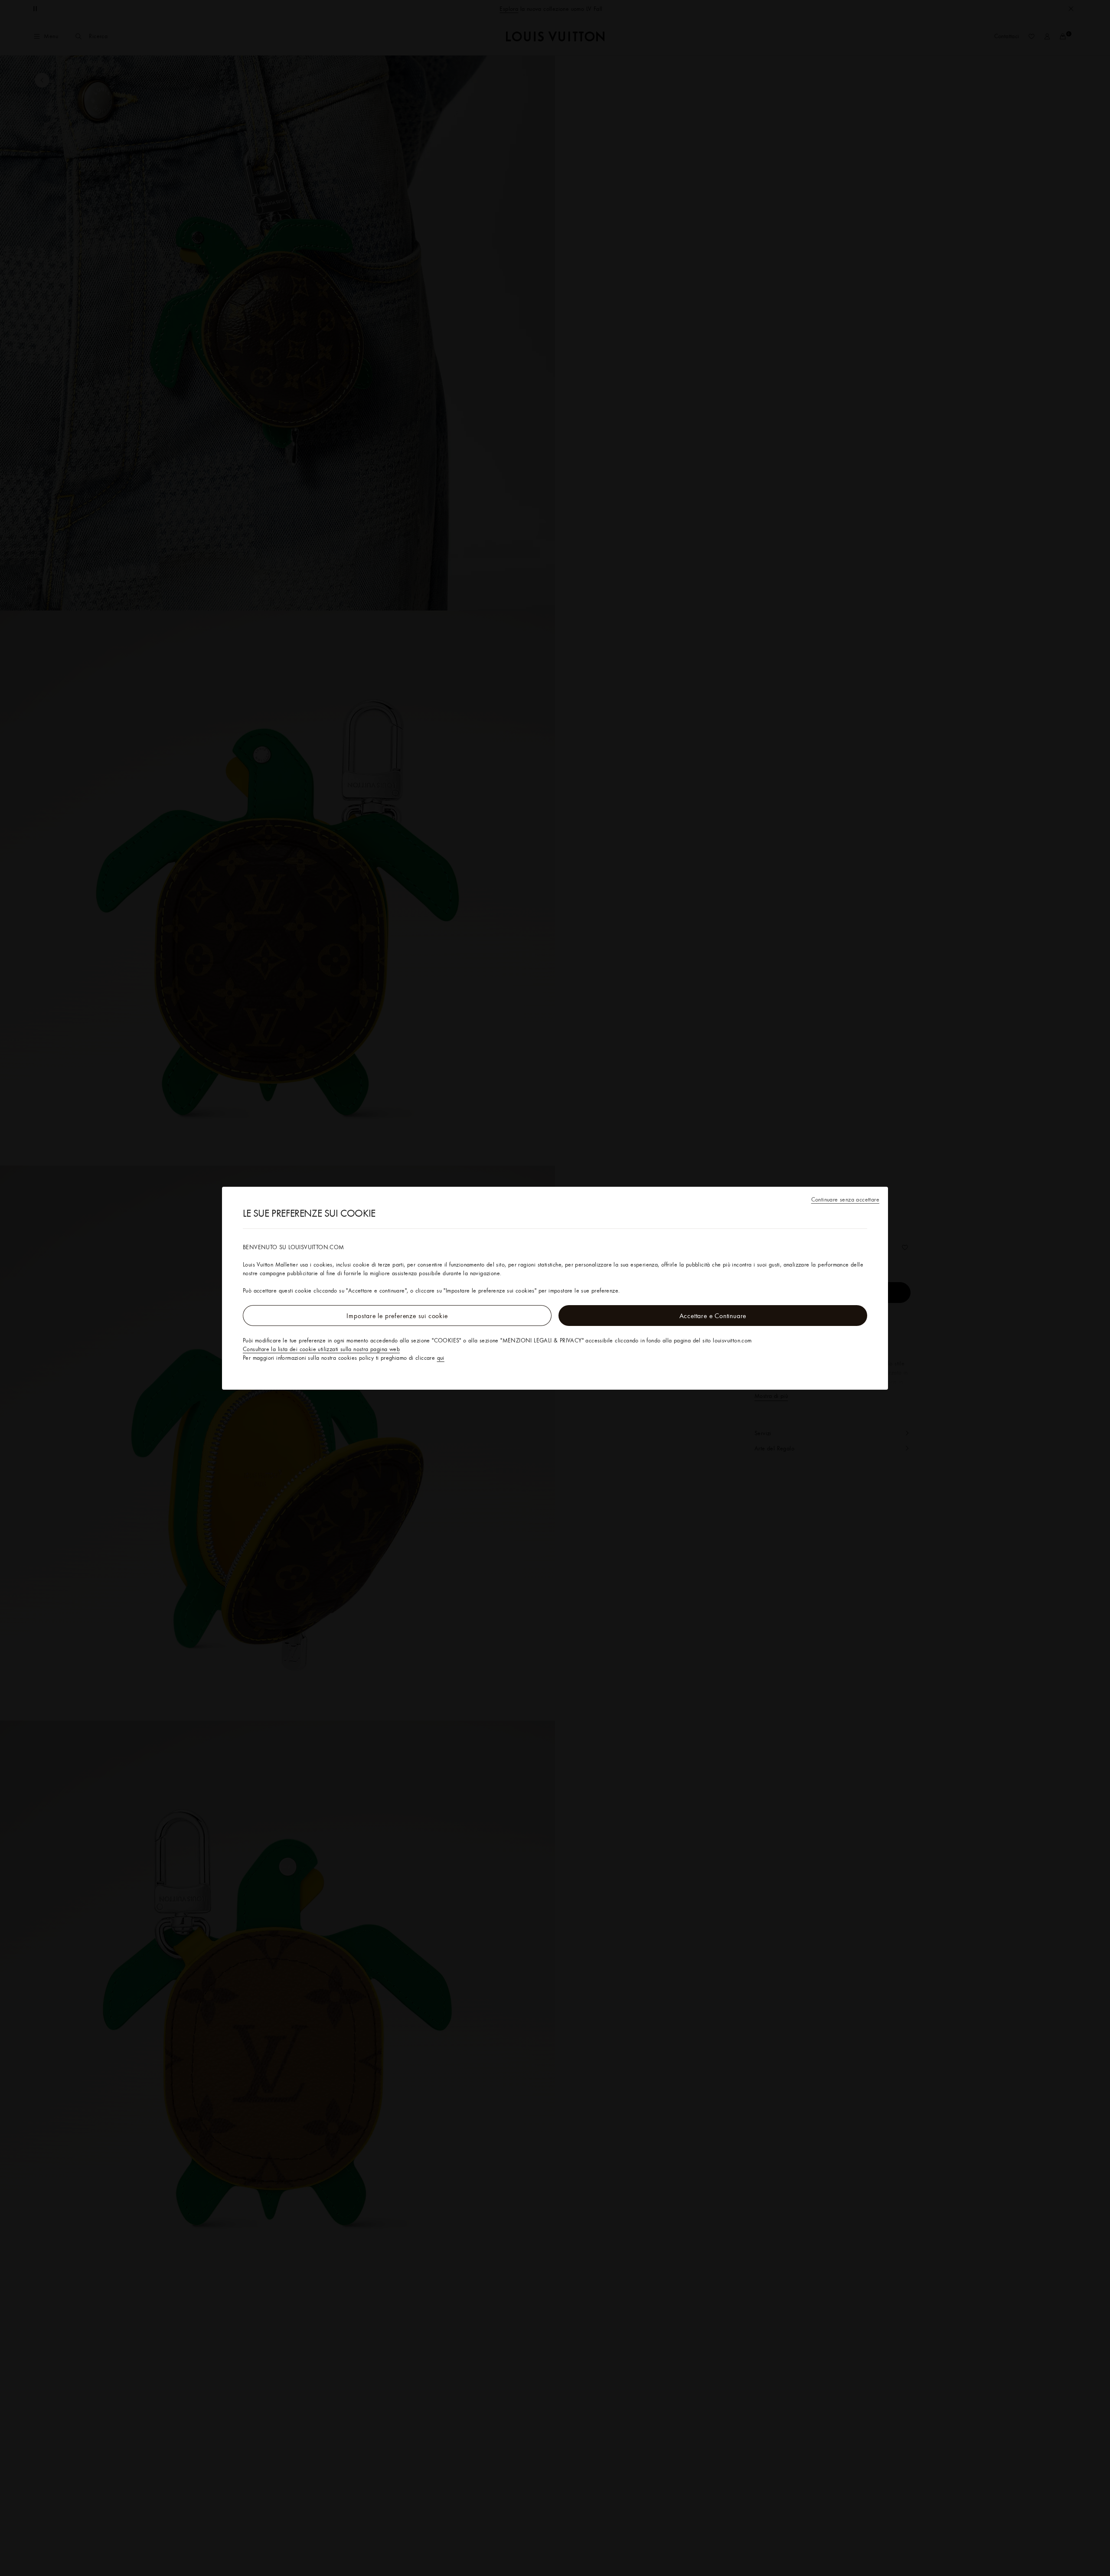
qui (441, 1358)
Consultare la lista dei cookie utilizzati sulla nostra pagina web (321, 1349)
